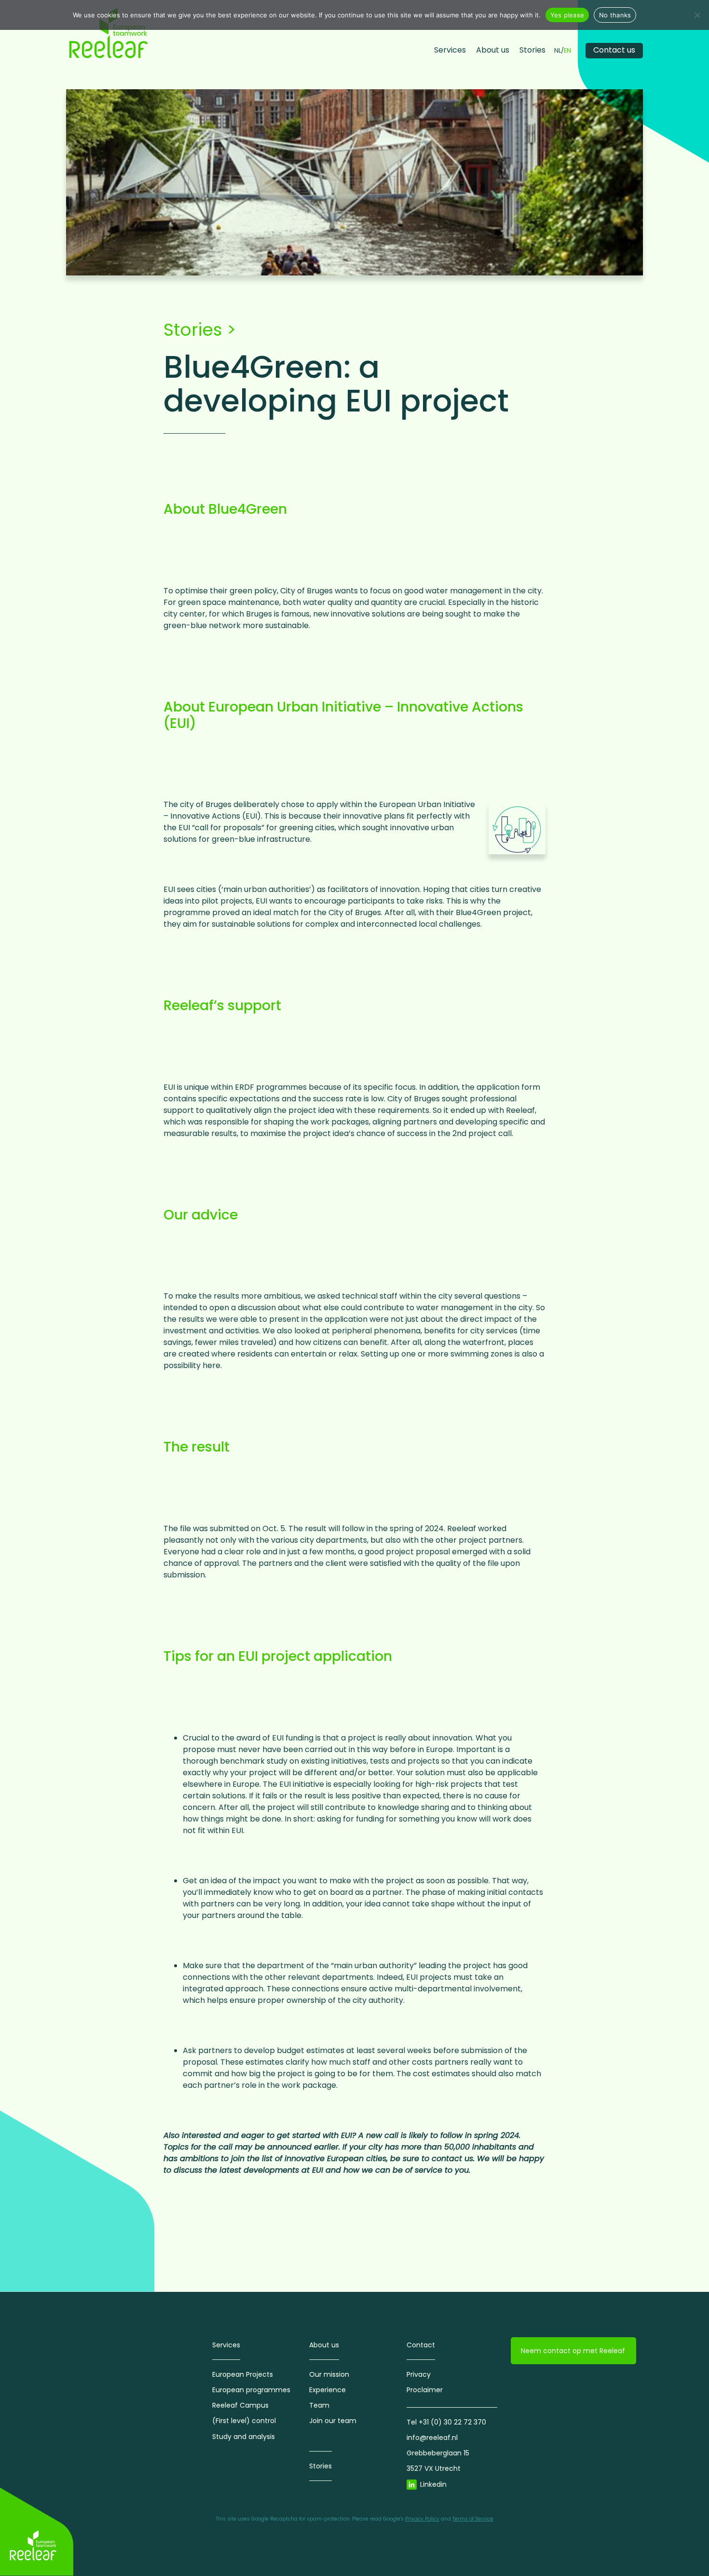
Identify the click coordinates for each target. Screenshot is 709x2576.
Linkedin (433, 2484)
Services (450, 50)
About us (493, 50)
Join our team (333, 2421)
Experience (327, 2390)
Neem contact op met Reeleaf (573, 2351)
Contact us (614, 50)
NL (558, 51)
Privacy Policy (422, 2519)
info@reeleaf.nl (432, 2438)
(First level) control (244, 2421)
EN (567, 51)
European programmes (251, 2390)
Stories (532, 50)
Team (319, 2405)
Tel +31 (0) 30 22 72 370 (446, 2422)
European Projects (243, 2374)
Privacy (419, 2374)
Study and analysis (244, 2437)
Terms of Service (473, 2519)
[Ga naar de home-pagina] (109, 33)
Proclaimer (425, 2390)
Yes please (567, 15)
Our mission (329, 2374)
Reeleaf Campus (240, 2405)
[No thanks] (697, 15)
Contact (421, 2345)
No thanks (615, 15)
